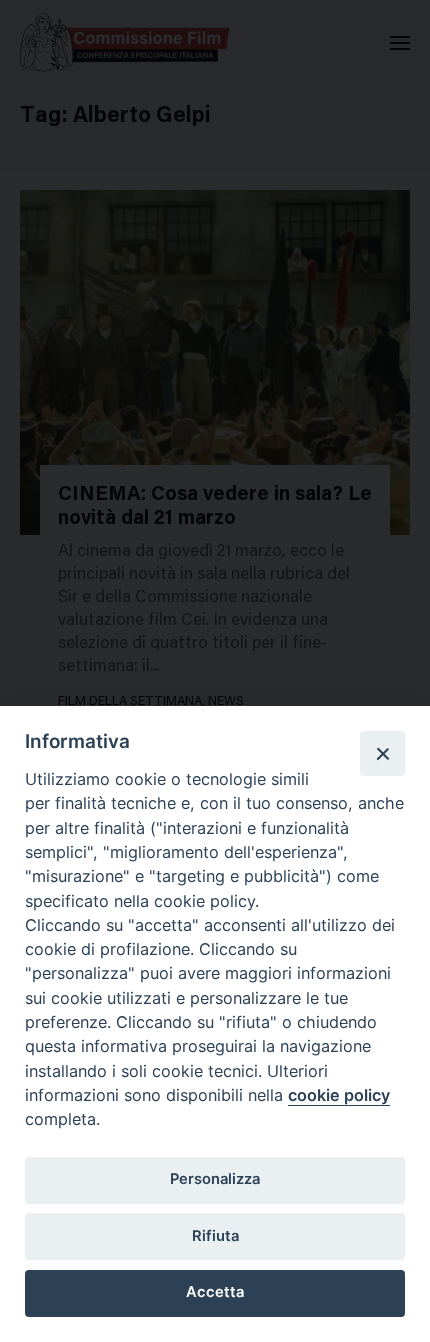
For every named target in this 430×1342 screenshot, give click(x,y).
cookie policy (339, 1095)
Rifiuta (215, 1236)
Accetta (215, 1292)
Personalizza (215, 1179)
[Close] (382, 753)
